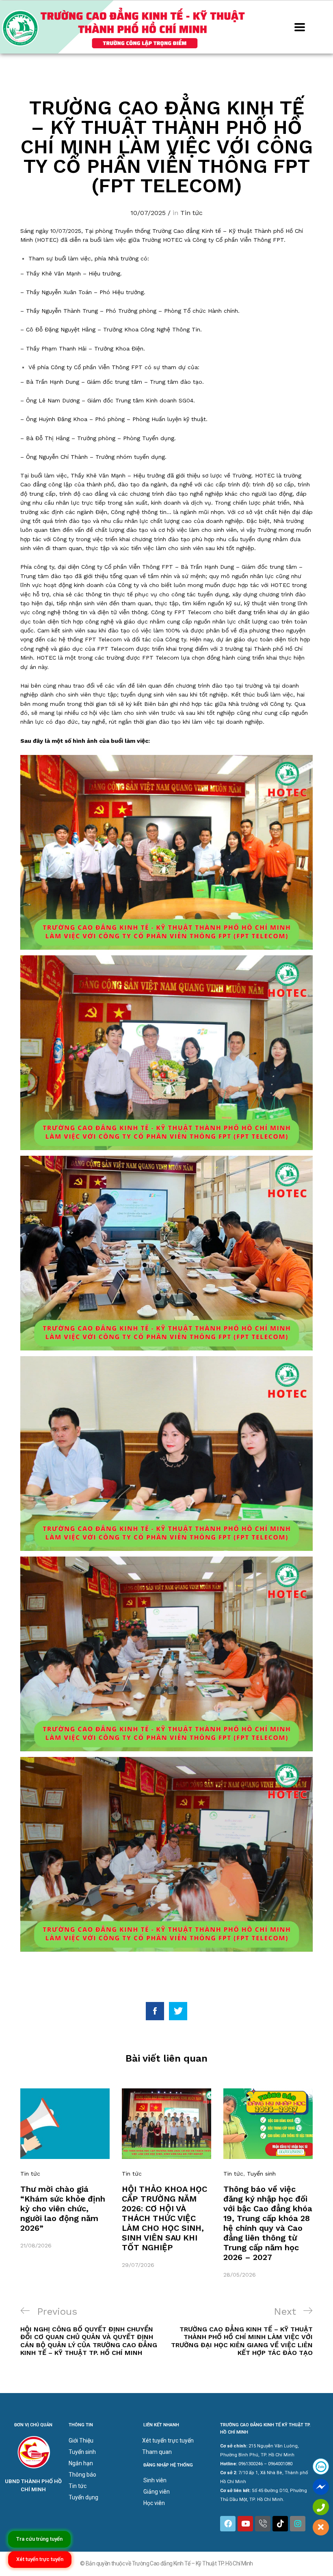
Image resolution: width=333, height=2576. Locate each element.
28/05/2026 (240, 2275)
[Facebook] (228, 2524)
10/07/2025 (148, 213)
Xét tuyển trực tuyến (168, 2441)
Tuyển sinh (261, 2174)
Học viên (154, 2503)
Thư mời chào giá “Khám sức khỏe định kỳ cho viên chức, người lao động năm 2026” (63, 2208)
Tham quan (157, 2452)
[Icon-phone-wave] (263, 2524)
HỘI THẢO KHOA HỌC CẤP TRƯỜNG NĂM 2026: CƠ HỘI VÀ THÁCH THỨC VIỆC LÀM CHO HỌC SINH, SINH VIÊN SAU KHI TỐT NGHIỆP (164, 2218)
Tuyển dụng (83, 2497)
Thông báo (82, 2475)
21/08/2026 (36, 2245)
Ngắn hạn (81, 2463)
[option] (65, 2169)
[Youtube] (245, 2524)
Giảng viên (157, 2492)
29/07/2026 (138, 2265)
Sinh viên (155, 2480)
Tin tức (191, 213)
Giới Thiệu (81, 2441)
